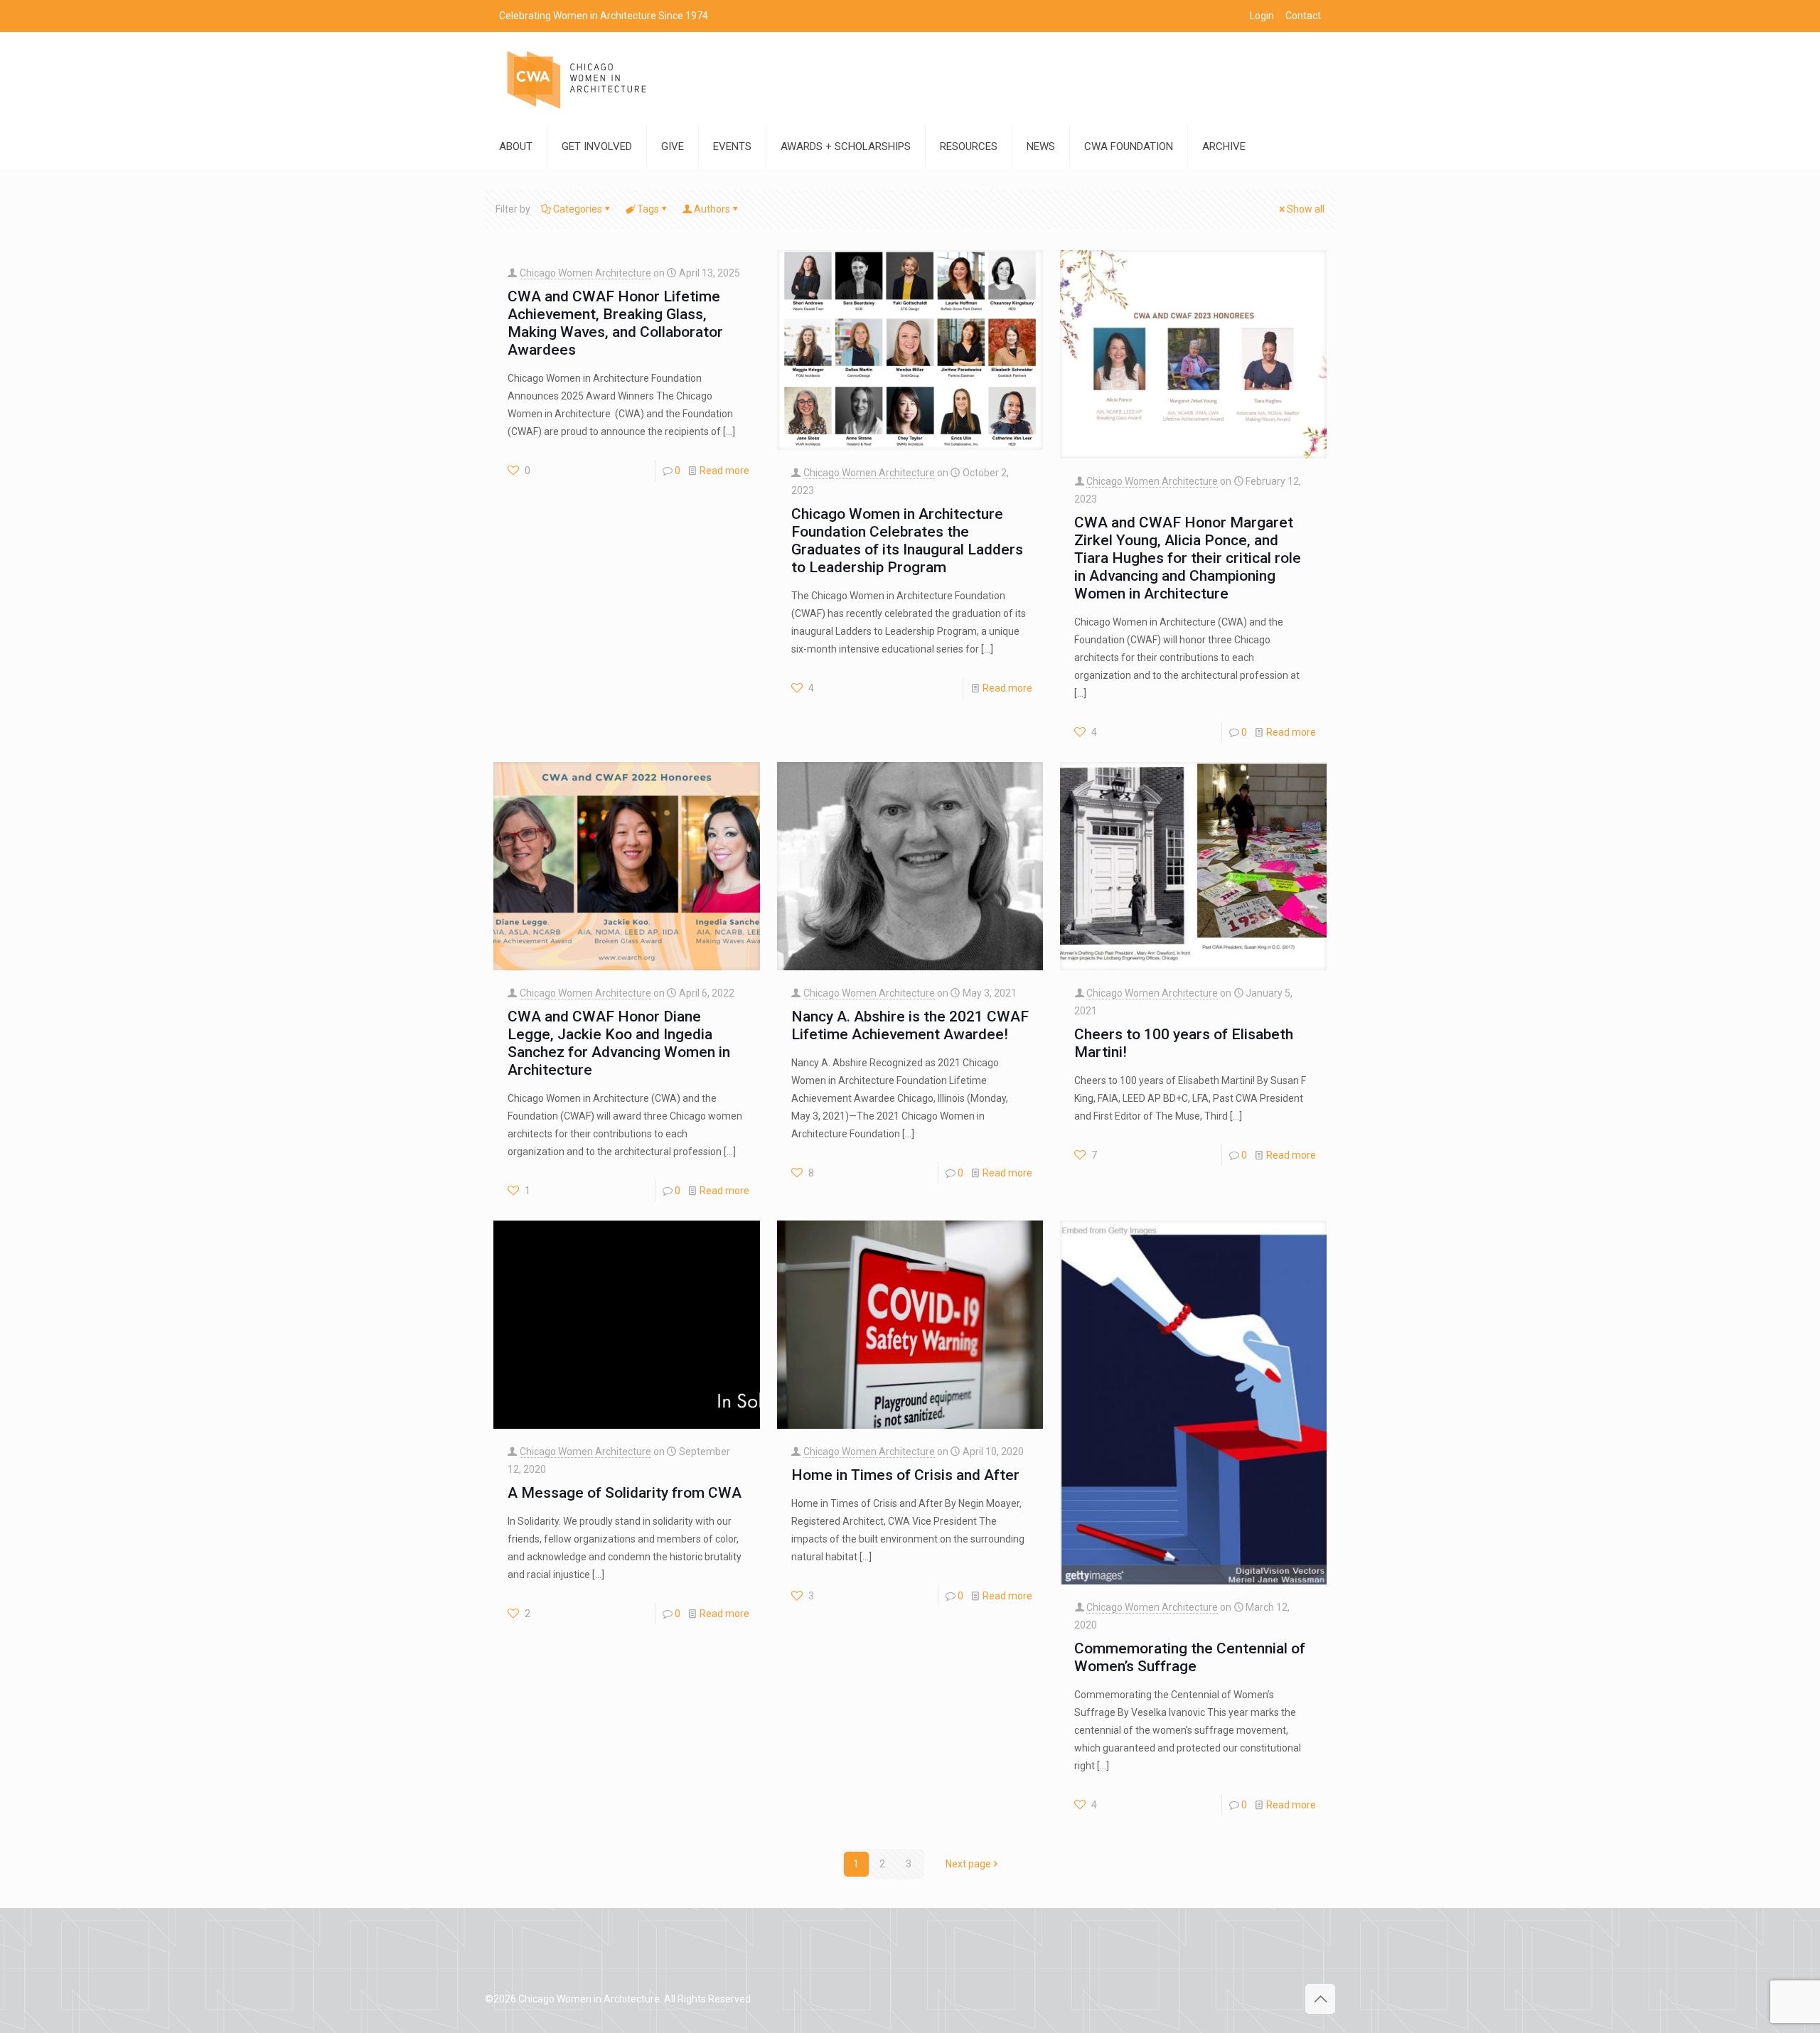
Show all (1306, 209)
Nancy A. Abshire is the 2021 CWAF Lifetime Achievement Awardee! (910, 1025)
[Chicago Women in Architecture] (577, 79)
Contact (1303, 16)
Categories (578, 209)
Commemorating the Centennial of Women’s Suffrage (1190, 1657)
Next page (968, 1864)
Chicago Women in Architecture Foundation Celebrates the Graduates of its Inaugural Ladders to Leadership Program (907, 541)
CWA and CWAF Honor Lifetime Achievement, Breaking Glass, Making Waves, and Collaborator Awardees (615, 323)
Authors (712, 209)
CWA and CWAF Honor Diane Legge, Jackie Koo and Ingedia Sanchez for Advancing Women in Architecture (619, 1043)
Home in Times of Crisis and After (905, 1475)
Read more (724, 471)
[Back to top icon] (1320, 1999)
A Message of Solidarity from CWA (625, 1493)
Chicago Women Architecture (585, 273)
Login (1262, 16)
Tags (648, 209)
